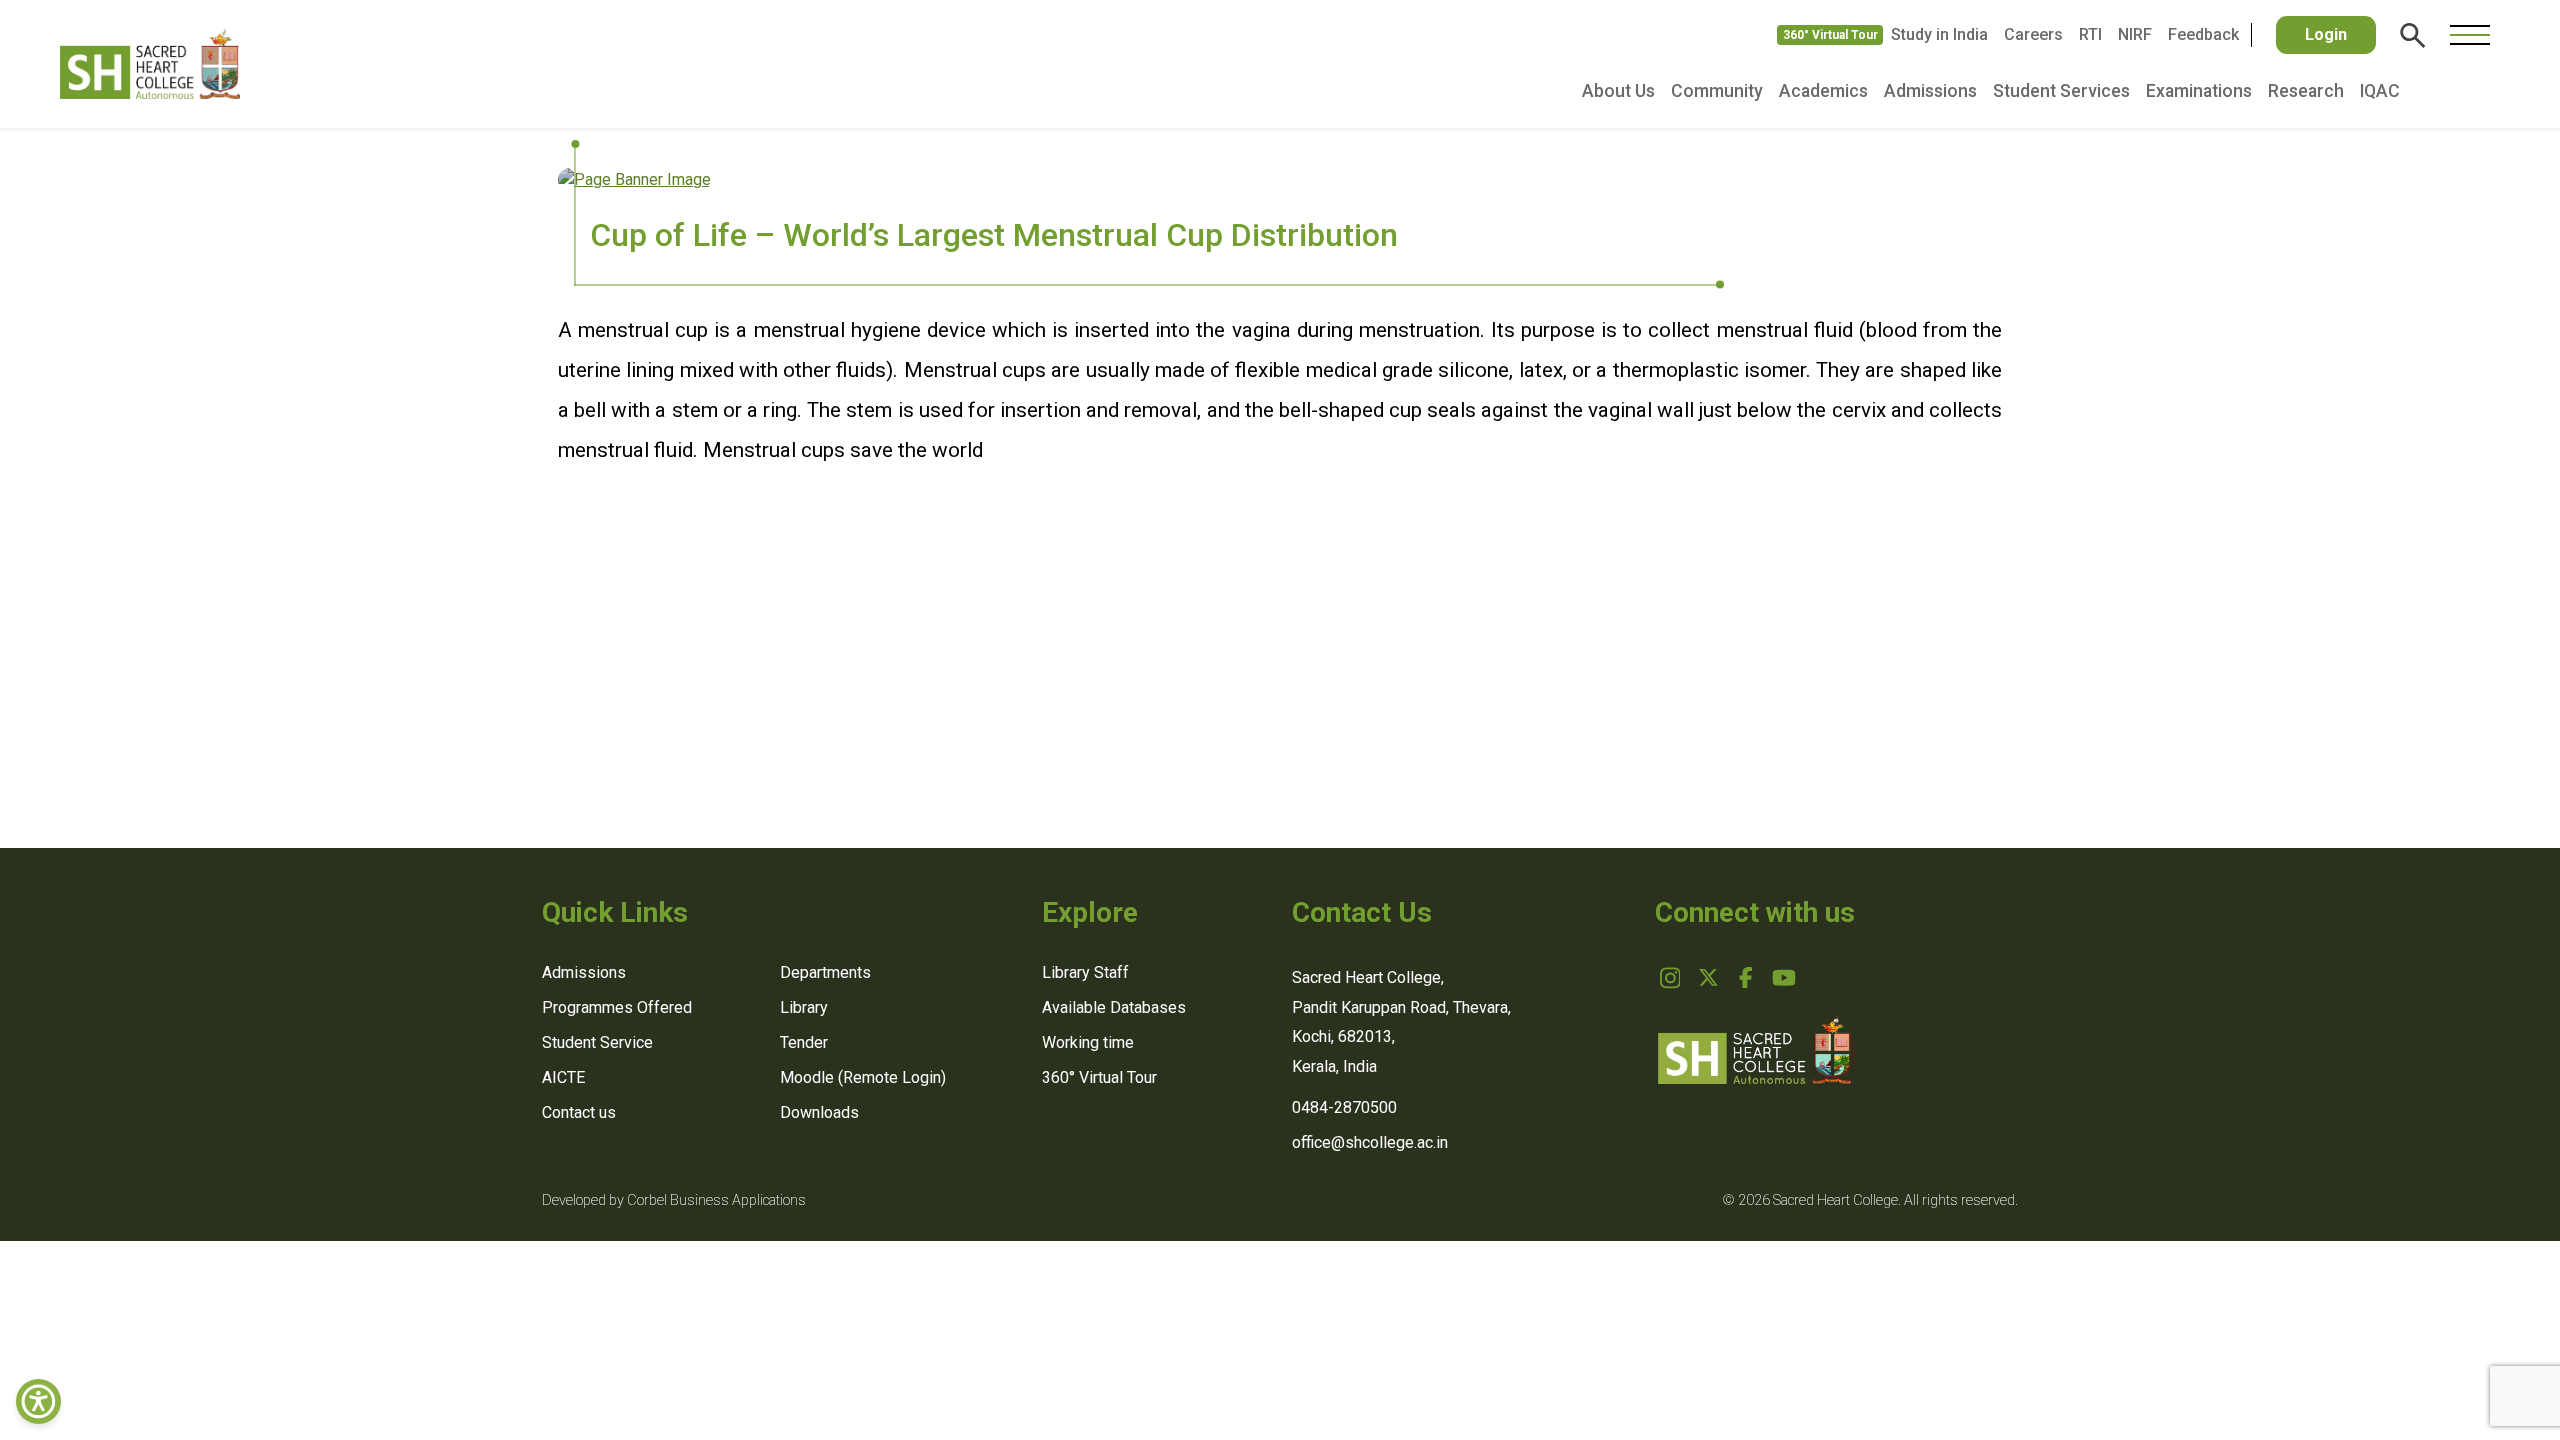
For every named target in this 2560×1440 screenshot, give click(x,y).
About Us (1618, 91)
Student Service (597, 1042)
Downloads (819, 1112)
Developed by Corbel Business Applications (674, 1200)
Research (2306, 91)
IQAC (2380, 91)
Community (1717, 91)
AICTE (563, 1077)
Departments (825, 972)
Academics (1823, 91)
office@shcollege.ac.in (1370, 1142)
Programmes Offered (617, 1007)
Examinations (2199, 91)
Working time (1088, 1042)
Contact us (579, 1112)
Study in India (1939, 34)
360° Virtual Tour (1830, 35)
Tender (804, 1042)
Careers (2033, 34)
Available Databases (1114, 1007)
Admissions (1930, 91)
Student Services (2061, 91)
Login (2326, 34)
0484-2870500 (1344, 1107)
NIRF (2135, 34)
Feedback (2203, 34)
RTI (2090, 34)
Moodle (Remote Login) (863, 1077)
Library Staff (1085, 972)
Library (804, 1007)
